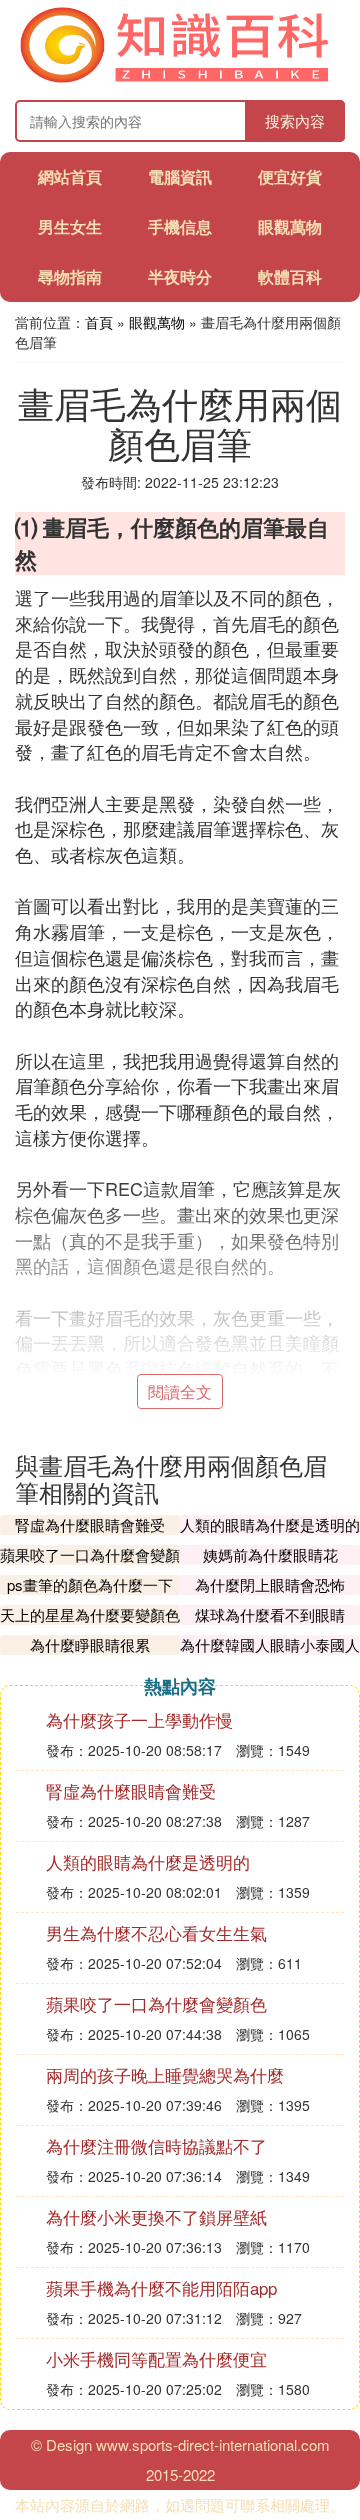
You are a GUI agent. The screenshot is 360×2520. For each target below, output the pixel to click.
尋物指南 (70, 276)
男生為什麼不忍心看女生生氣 (156, 1932)
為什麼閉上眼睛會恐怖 (270, 1584)
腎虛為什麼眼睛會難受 (90, 1524)
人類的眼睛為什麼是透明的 (270, 1524)
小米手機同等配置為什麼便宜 (156, 2358)
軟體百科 (290, 276)
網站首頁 (70, 176)
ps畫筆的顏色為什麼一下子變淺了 (90, 1594)
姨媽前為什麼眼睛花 (270, 1554)
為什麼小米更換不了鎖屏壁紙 (156, 2216)
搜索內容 (295, 120)
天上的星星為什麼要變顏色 (90, 1614)
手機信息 (180, 226)
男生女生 (70, 226)
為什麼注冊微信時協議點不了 (156, 2145)
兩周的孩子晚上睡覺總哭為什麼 (165, 2074)
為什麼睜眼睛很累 (90, 1644)
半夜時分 (180, 276)
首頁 (99, 322)
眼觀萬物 (290, 226)
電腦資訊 (180, 176)
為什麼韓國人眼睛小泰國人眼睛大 (270, 1654)
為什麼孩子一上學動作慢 (139, 1719)
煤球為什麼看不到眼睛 (270, 1614)
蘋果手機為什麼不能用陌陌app (161, 2287)
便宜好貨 (290, 176)
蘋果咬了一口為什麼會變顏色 (90, 1564)
